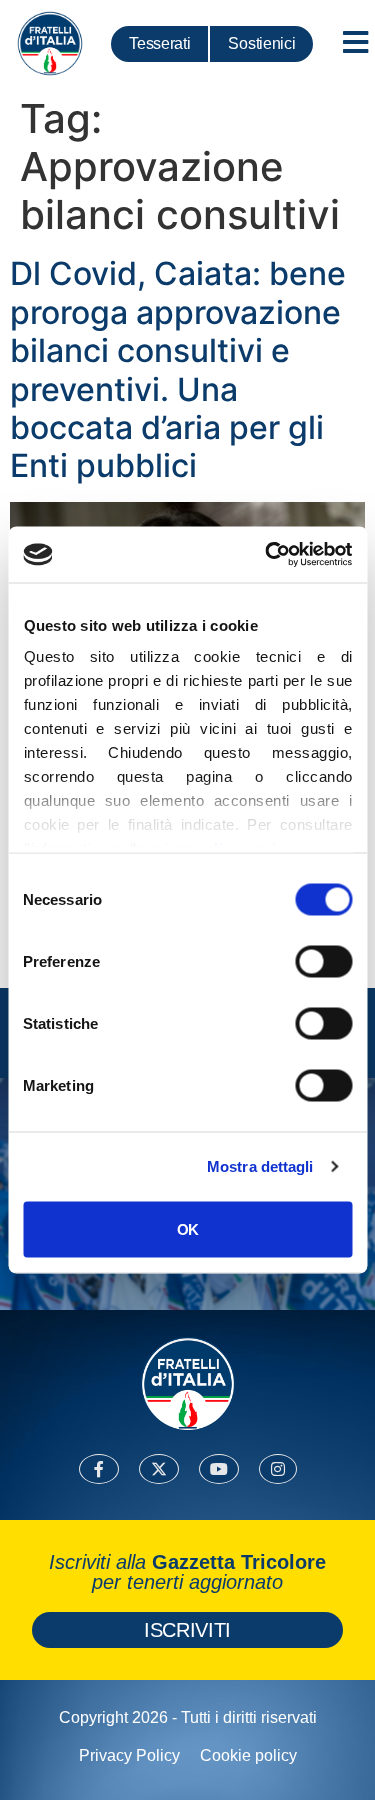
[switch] (323, 961)
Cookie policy (248, 1755)
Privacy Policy (129, 1755)
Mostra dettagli (260, 1166)
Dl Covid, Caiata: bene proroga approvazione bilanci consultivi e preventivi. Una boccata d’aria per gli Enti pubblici (178, 369)
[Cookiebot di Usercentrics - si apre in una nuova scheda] (267, 555)
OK (187, 1228)
